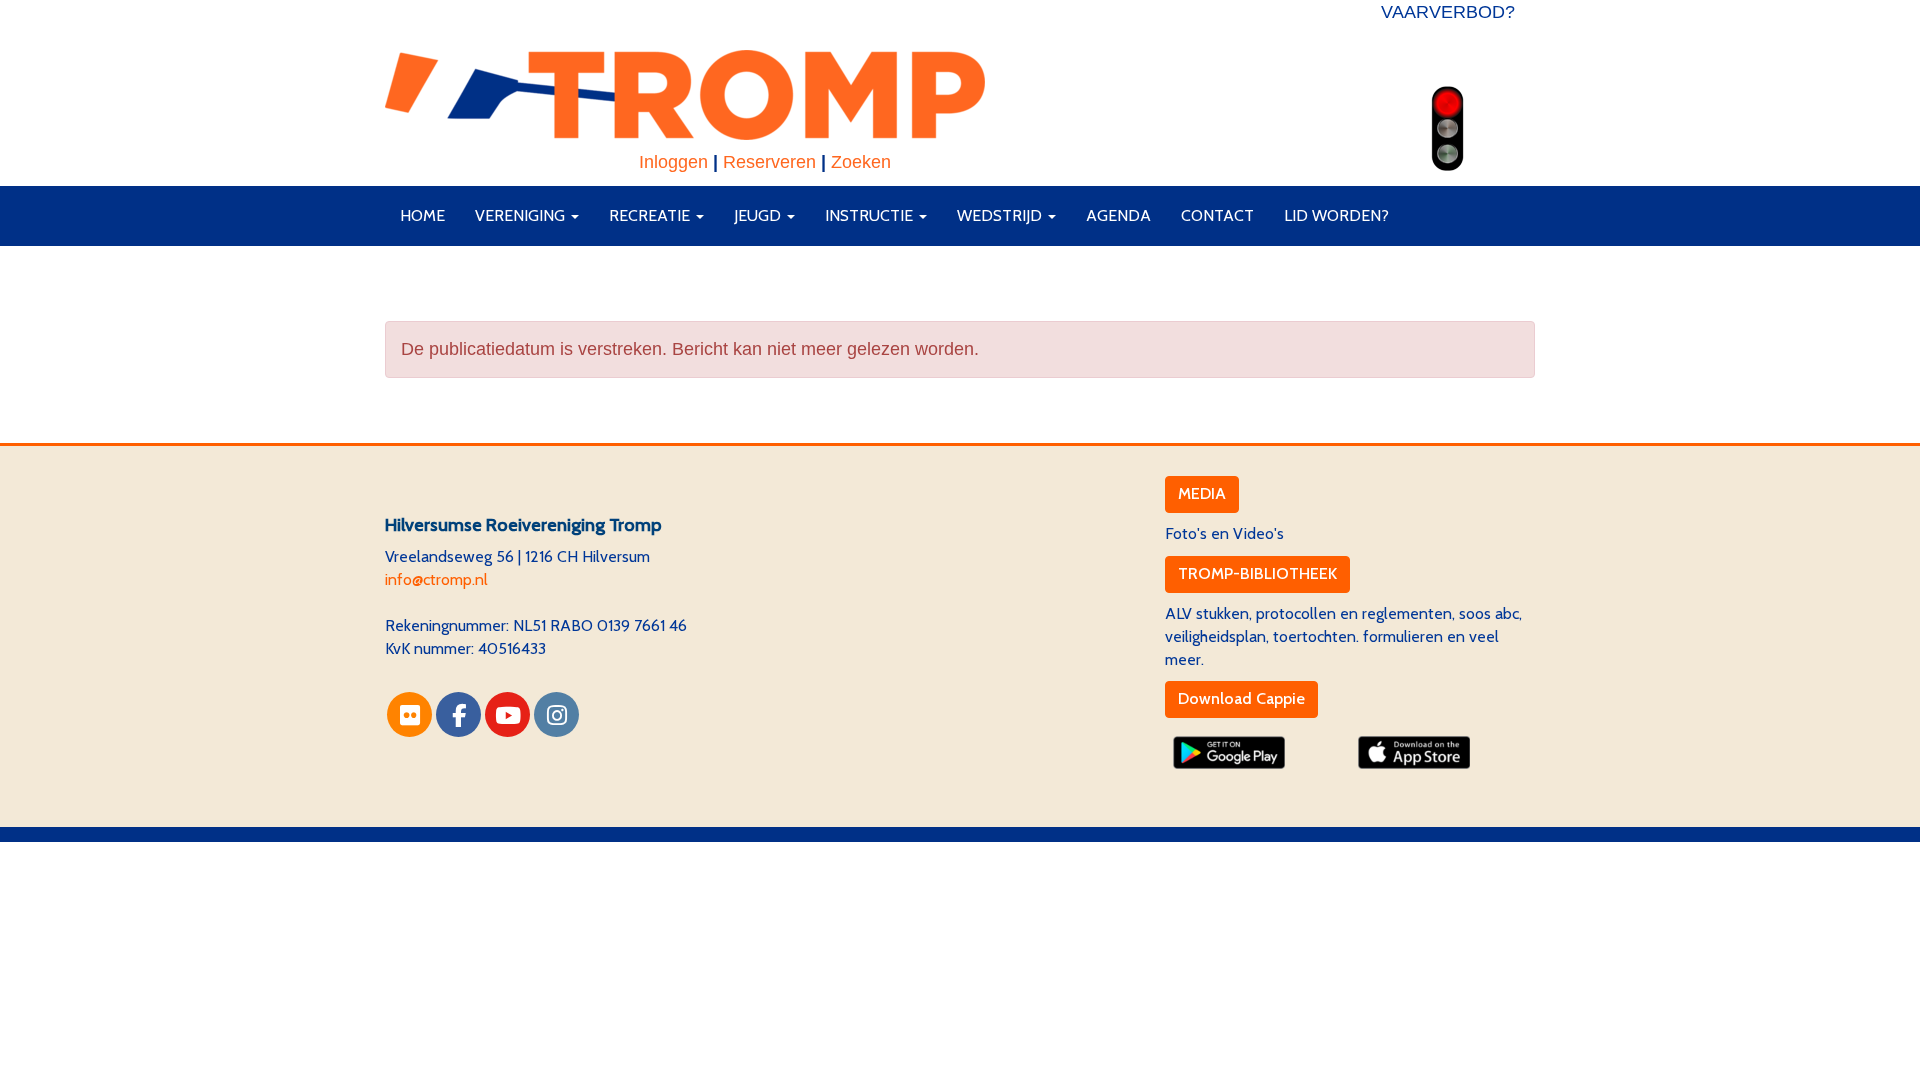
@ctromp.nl (436, 579)
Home (422, 215)
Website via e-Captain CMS (479, 852)
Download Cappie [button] (1241, 698)
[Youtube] (507, 718)
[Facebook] (458, 718)
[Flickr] (409, 718)
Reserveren (769, 162)
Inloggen (673, 162)
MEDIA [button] (1202, 493)
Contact (1217, 215)
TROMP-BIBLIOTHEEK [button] (1257, 573)
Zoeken (861, 162)
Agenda (1118, 215)
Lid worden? (1336, 215)
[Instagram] (556, 718)
